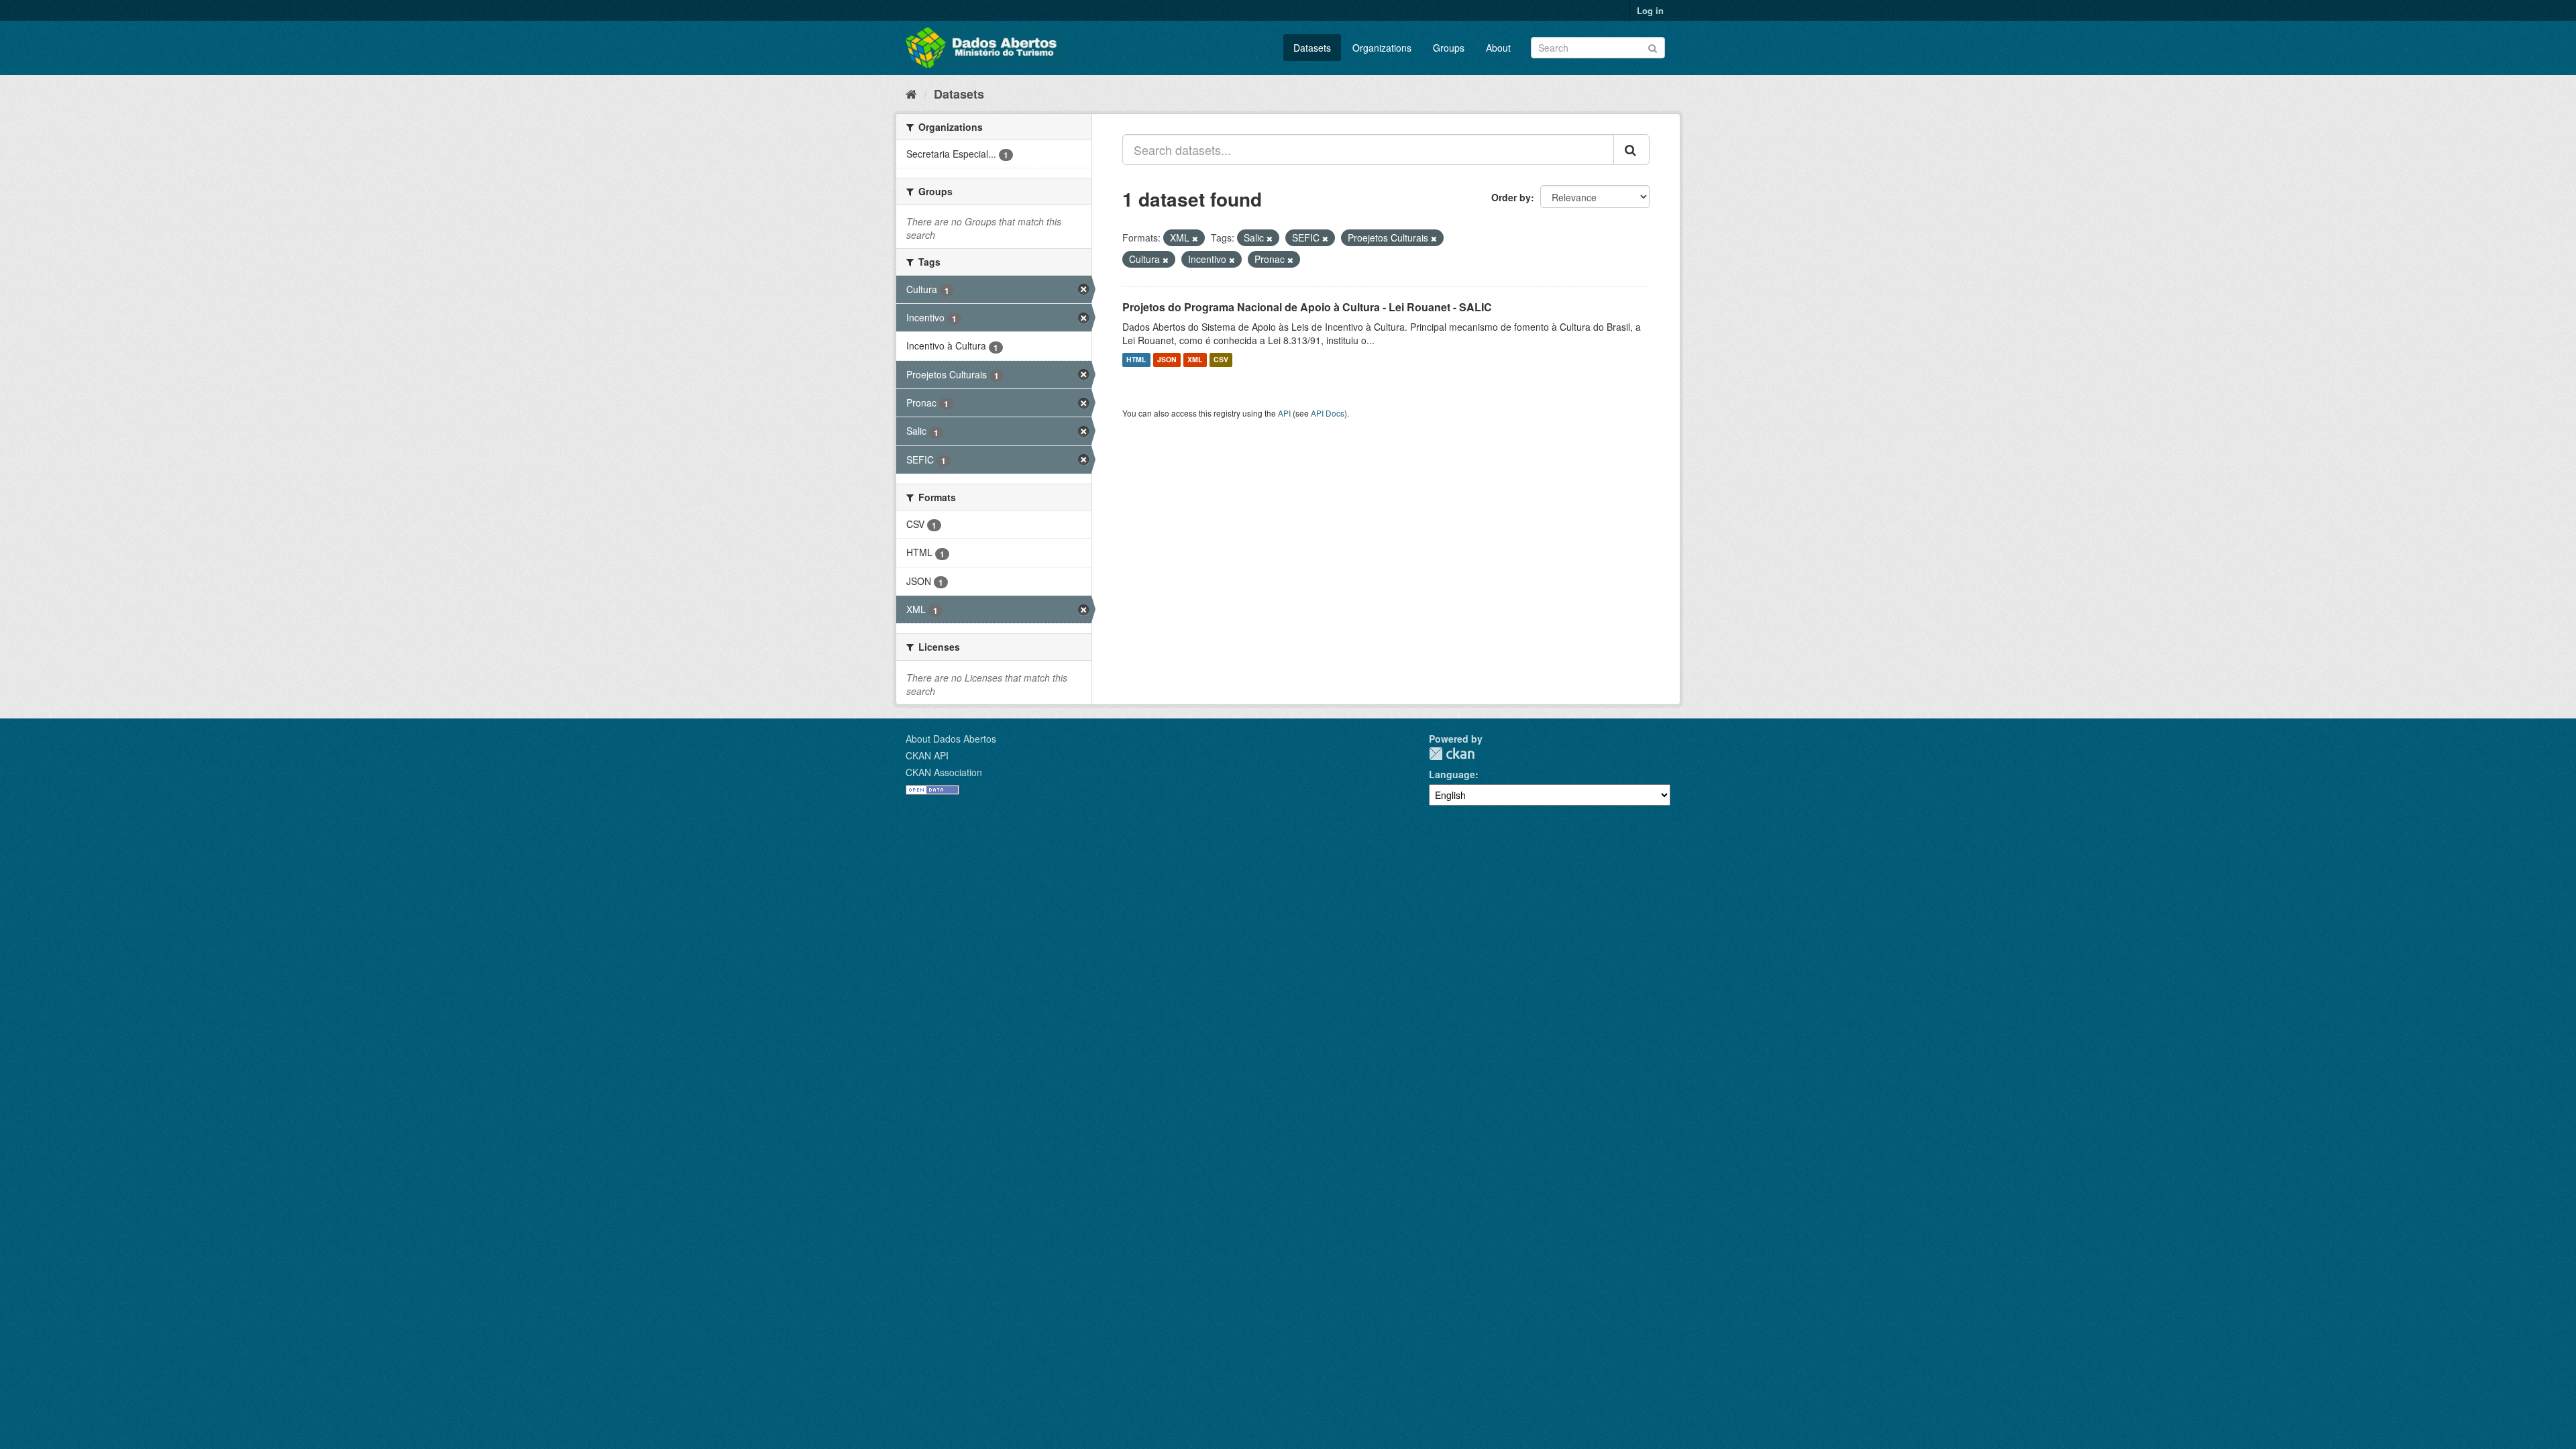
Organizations (1382, 48)
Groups (1449, 48)
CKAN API (927, 755)
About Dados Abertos (951, 739)
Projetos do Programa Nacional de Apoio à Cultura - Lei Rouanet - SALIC (1307, 307)
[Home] (911, 93)
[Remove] (1195, 238)
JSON (1167, 360)
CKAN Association (944, 772)
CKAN (1452, 754)
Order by (1511, 197)
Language (1452, 774)
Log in (1650, 10)
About (1498, 48)
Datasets (1312, 48)
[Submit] (1653, 47)
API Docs (1328, 413)
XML (1195, 360)
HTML (1136, 360)
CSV (1221, 360)
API (1284, 413)
